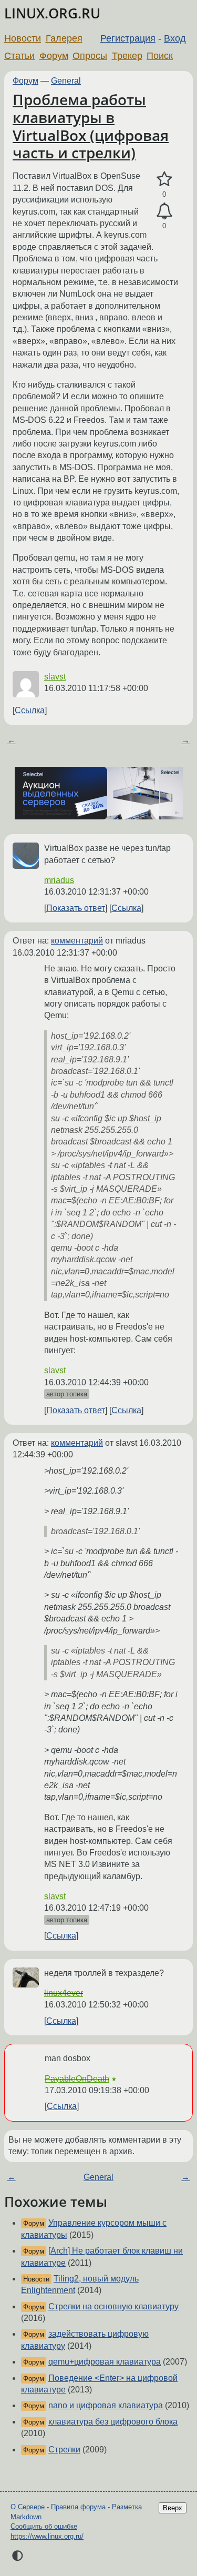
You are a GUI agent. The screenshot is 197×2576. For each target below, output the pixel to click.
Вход (175, 38)
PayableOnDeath (77, 2079)
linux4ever (64, 1993)
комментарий (77, 941)
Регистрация (128, 38)
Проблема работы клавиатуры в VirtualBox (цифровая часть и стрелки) (91, 126)
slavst (55, 677)
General (66, 81)
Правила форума (78, 2507)
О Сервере (28, 2507)
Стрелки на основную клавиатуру (113, 2306)
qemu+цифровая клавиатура (105, 2362)
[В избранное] (164, 179)
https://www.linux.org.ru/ (47, 2536)
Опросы (90, 56)
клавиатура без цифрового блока (113, 2422)
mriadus (59, 880)
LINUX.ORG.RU (52, 13)
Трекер (127, 56)
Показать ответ (76, 908)
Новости (23, 38)
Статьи (19, 56)
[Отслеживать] (164, 211)
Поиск (160, 56)
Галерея (64, 38)
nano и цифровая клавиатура (106, 2405)
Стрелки (64, 2450)
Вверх (173, 2508)
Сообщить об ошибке (44, 2526)
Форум (54, 56)
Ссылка (30, 710)
